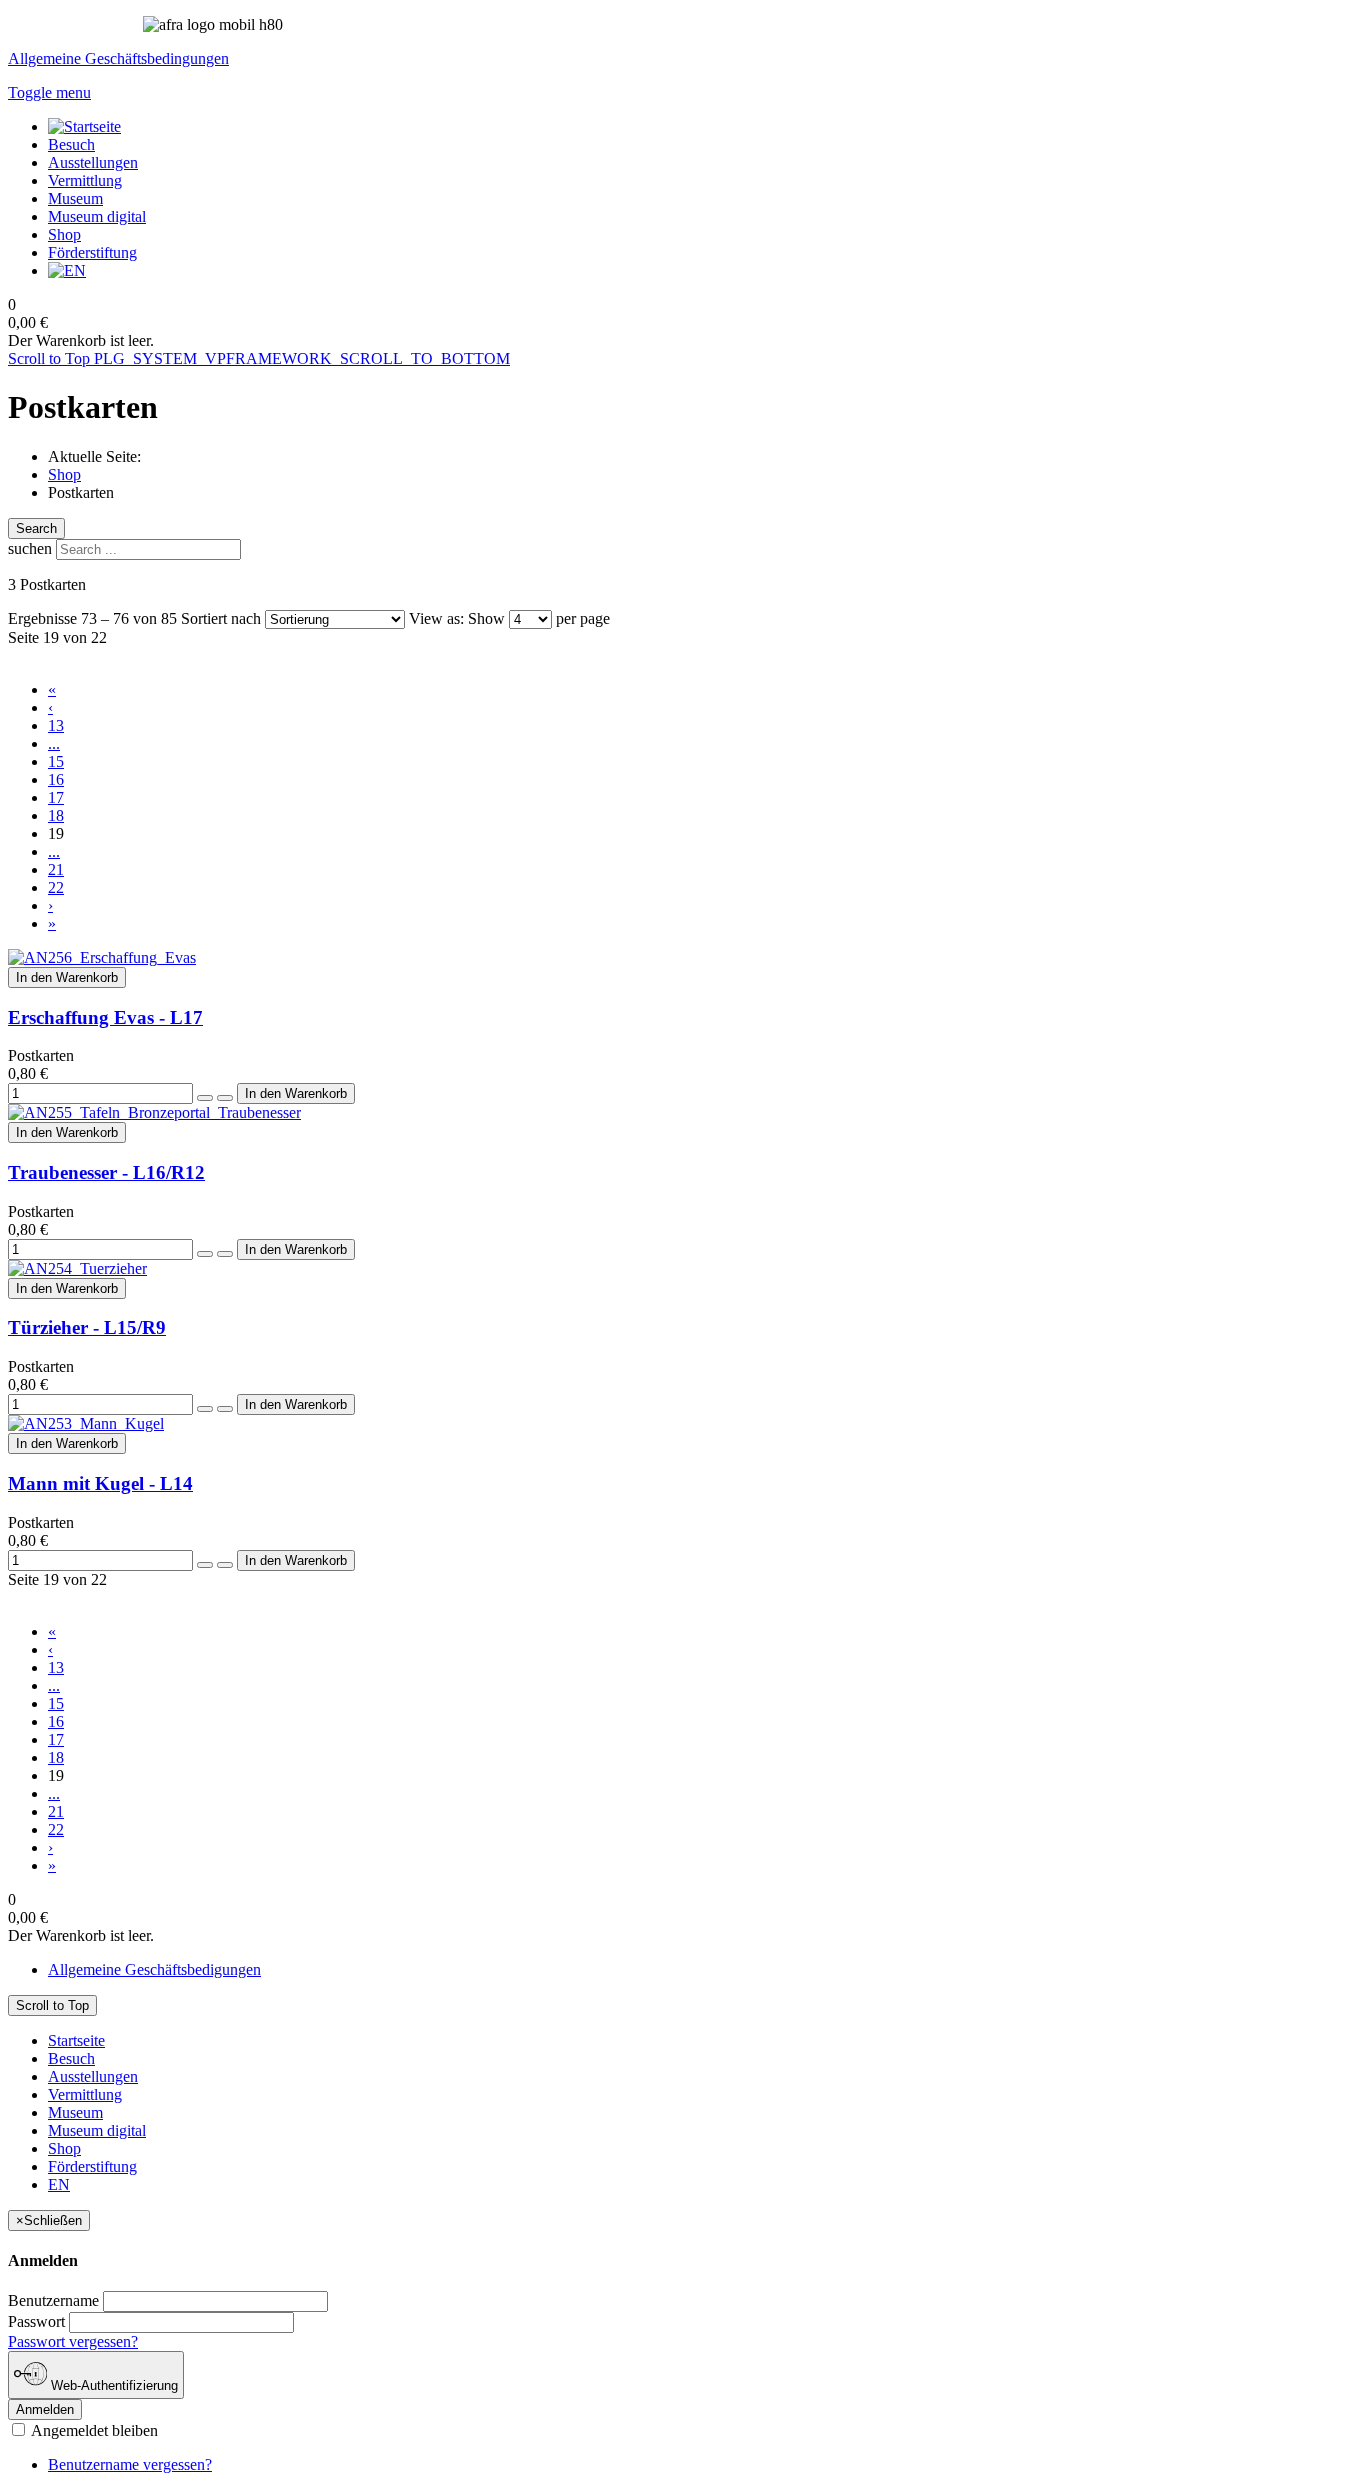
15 (56, 761)
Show (486, 618)
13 (56, 725)
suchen (30, 548)
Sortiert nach (221, 618)
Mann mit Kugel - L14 (100, 1483)
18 (56, 815)
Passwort (36, 2321)
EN (59, 2184)
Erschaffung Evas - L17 (105, 1017)
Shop (64, 474)
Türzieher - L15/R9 (87, 1327)
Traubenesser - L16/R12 (106, 1172)
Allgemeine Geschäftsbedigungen (154, 1969)
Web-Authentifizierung (112, 2385)
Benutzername (53, 2300)
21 (56, 869)
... (54, 743)
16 (56, 779)
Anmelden (45, 2409)
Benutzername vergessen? (130, 2464)
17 (56, 797)
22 (56, 887)
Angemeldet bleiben (93, 2430)
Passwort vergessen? (73, 2341)
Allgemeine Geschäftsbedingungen (118, 58)
